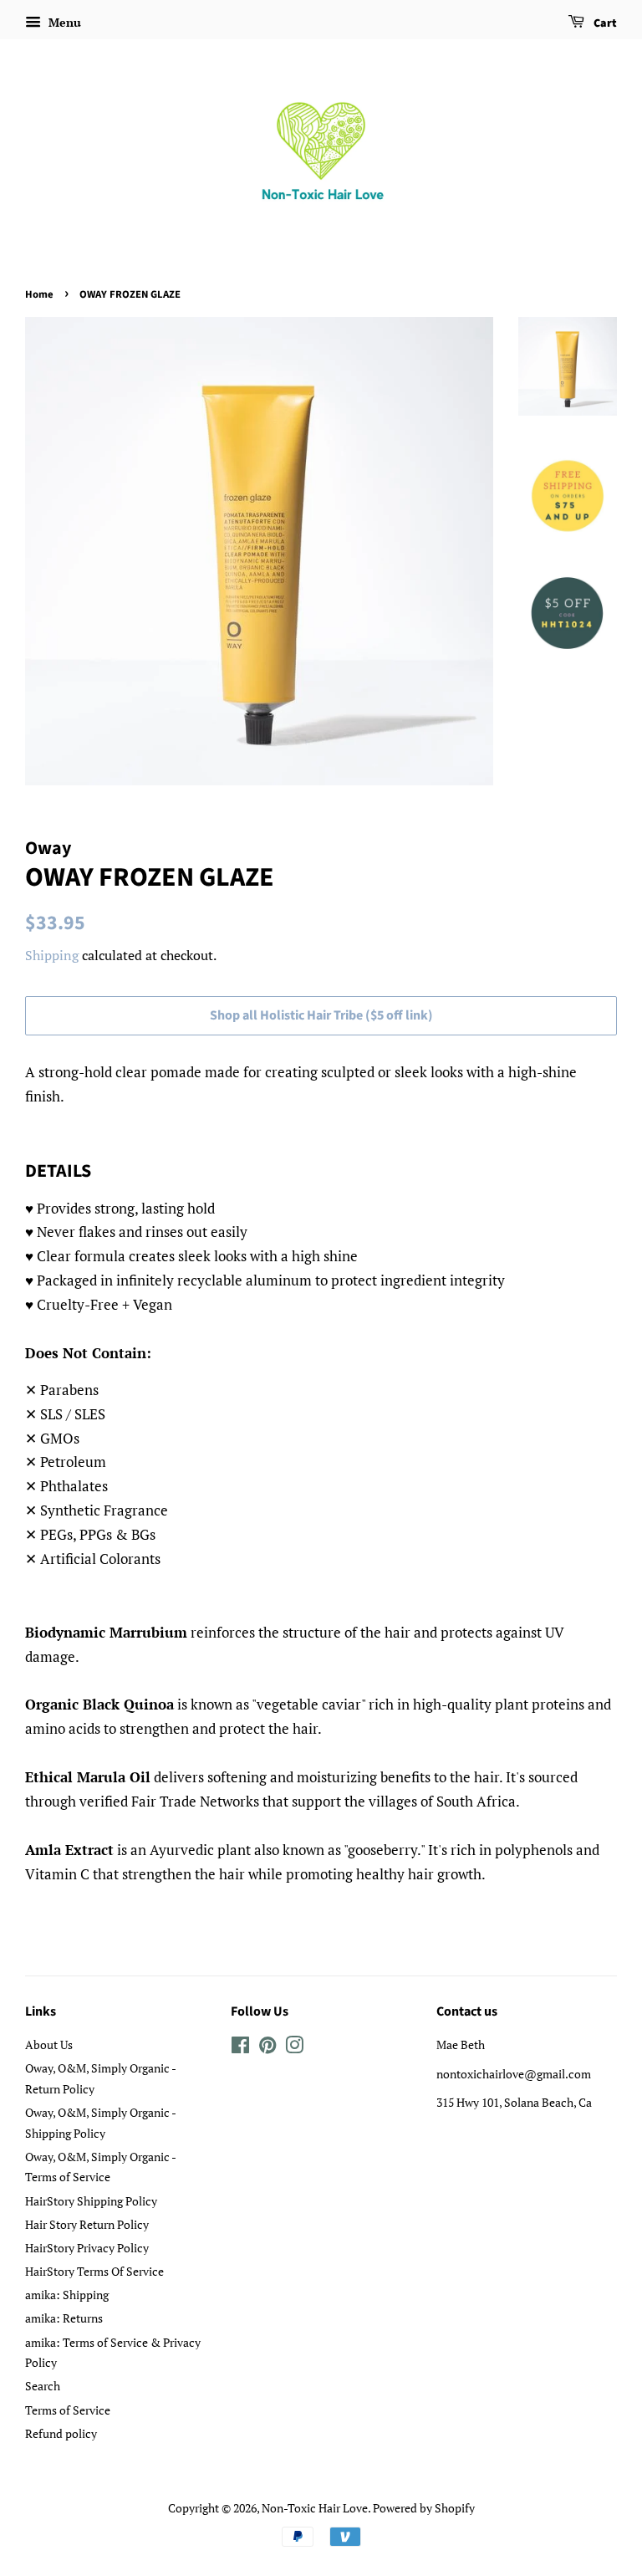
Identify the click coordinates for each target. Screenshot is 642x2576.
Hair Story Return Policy (87, 2224)
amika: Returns (64, 2318)
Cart (604, 23)
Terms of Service (68, 2410)
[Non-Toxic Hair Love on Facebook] (240, 2048)
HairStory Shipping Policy (91, 2201)
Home (39, 294)
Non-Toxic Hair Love (315, 2508)
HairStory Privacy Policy (87, 2248)
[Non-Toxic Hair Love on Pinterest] (267, 2048)
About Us (49, 2044)
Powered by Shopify (424, 2508)
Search (43, 2386)
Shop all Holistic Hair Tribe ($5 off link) (321, 1015)
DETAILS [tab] (58, 1171)
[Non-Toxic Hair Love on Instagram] (294, 2048)
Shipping (52, 955)
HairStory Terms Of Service (94, 2271)
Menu (63, 22)
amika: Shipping (67, 2295)
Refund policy (61, 2433)
